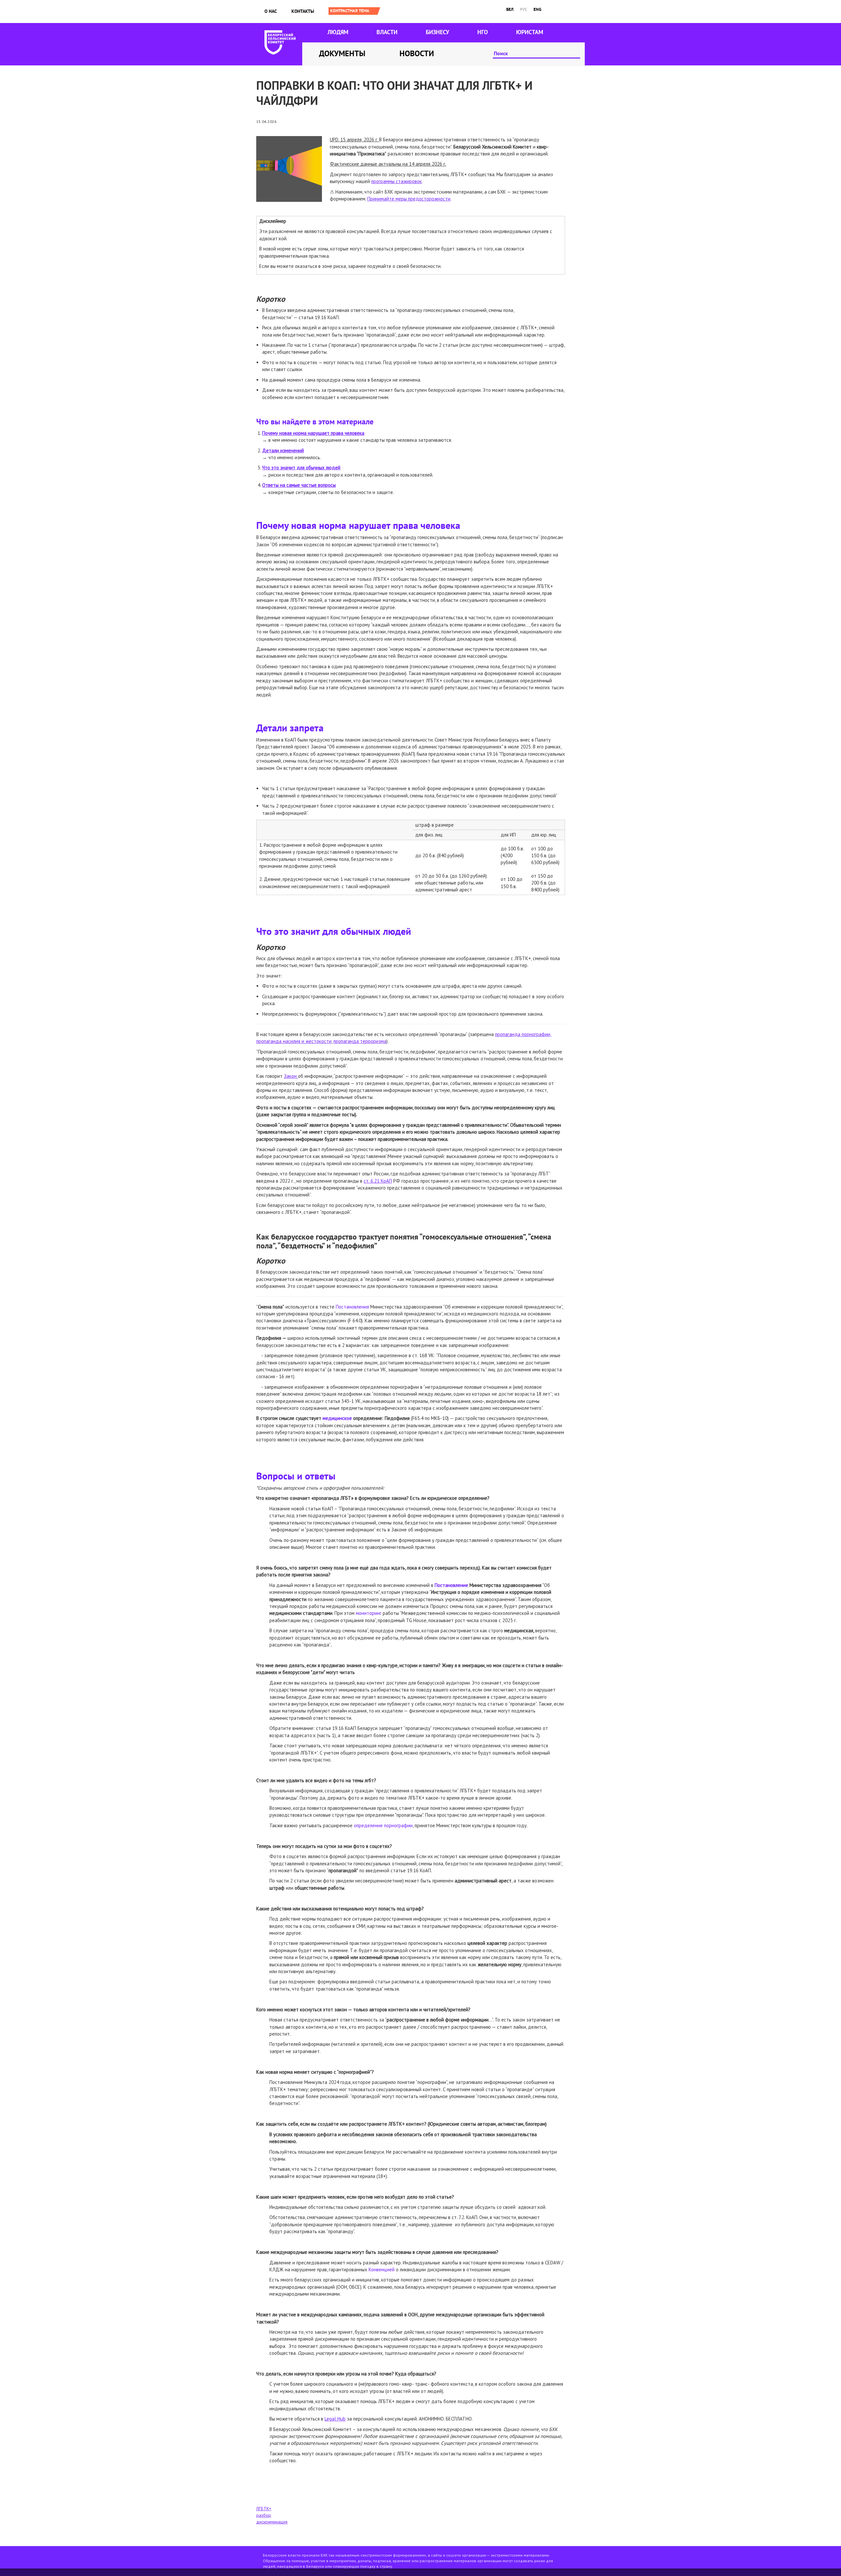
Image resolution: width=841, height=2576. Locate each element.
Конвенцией (382, 2269)
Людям (338, 32)
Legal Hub (335, 2419)
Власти (387, 32)
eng (537, 9)
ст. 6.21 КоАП (378, 1181)
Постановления (353, 1307)
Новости (417, 53)
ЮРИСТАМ (530, 32)
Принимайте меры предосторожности (409, 199)
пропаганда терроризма (360, 1041)
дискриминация (272, 2522)
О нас (271, 11)
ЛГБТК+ (264, 2509)
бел (510, 9)
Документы (342, 53)
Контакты (303, 11)
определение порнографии (383, 1825)
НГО (483, 32)
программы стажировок (397, 181)
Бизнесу (437, 32)
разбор (264, 2515)
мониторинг (369, 1613)
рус (523, 9)
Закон (291, 1076)
